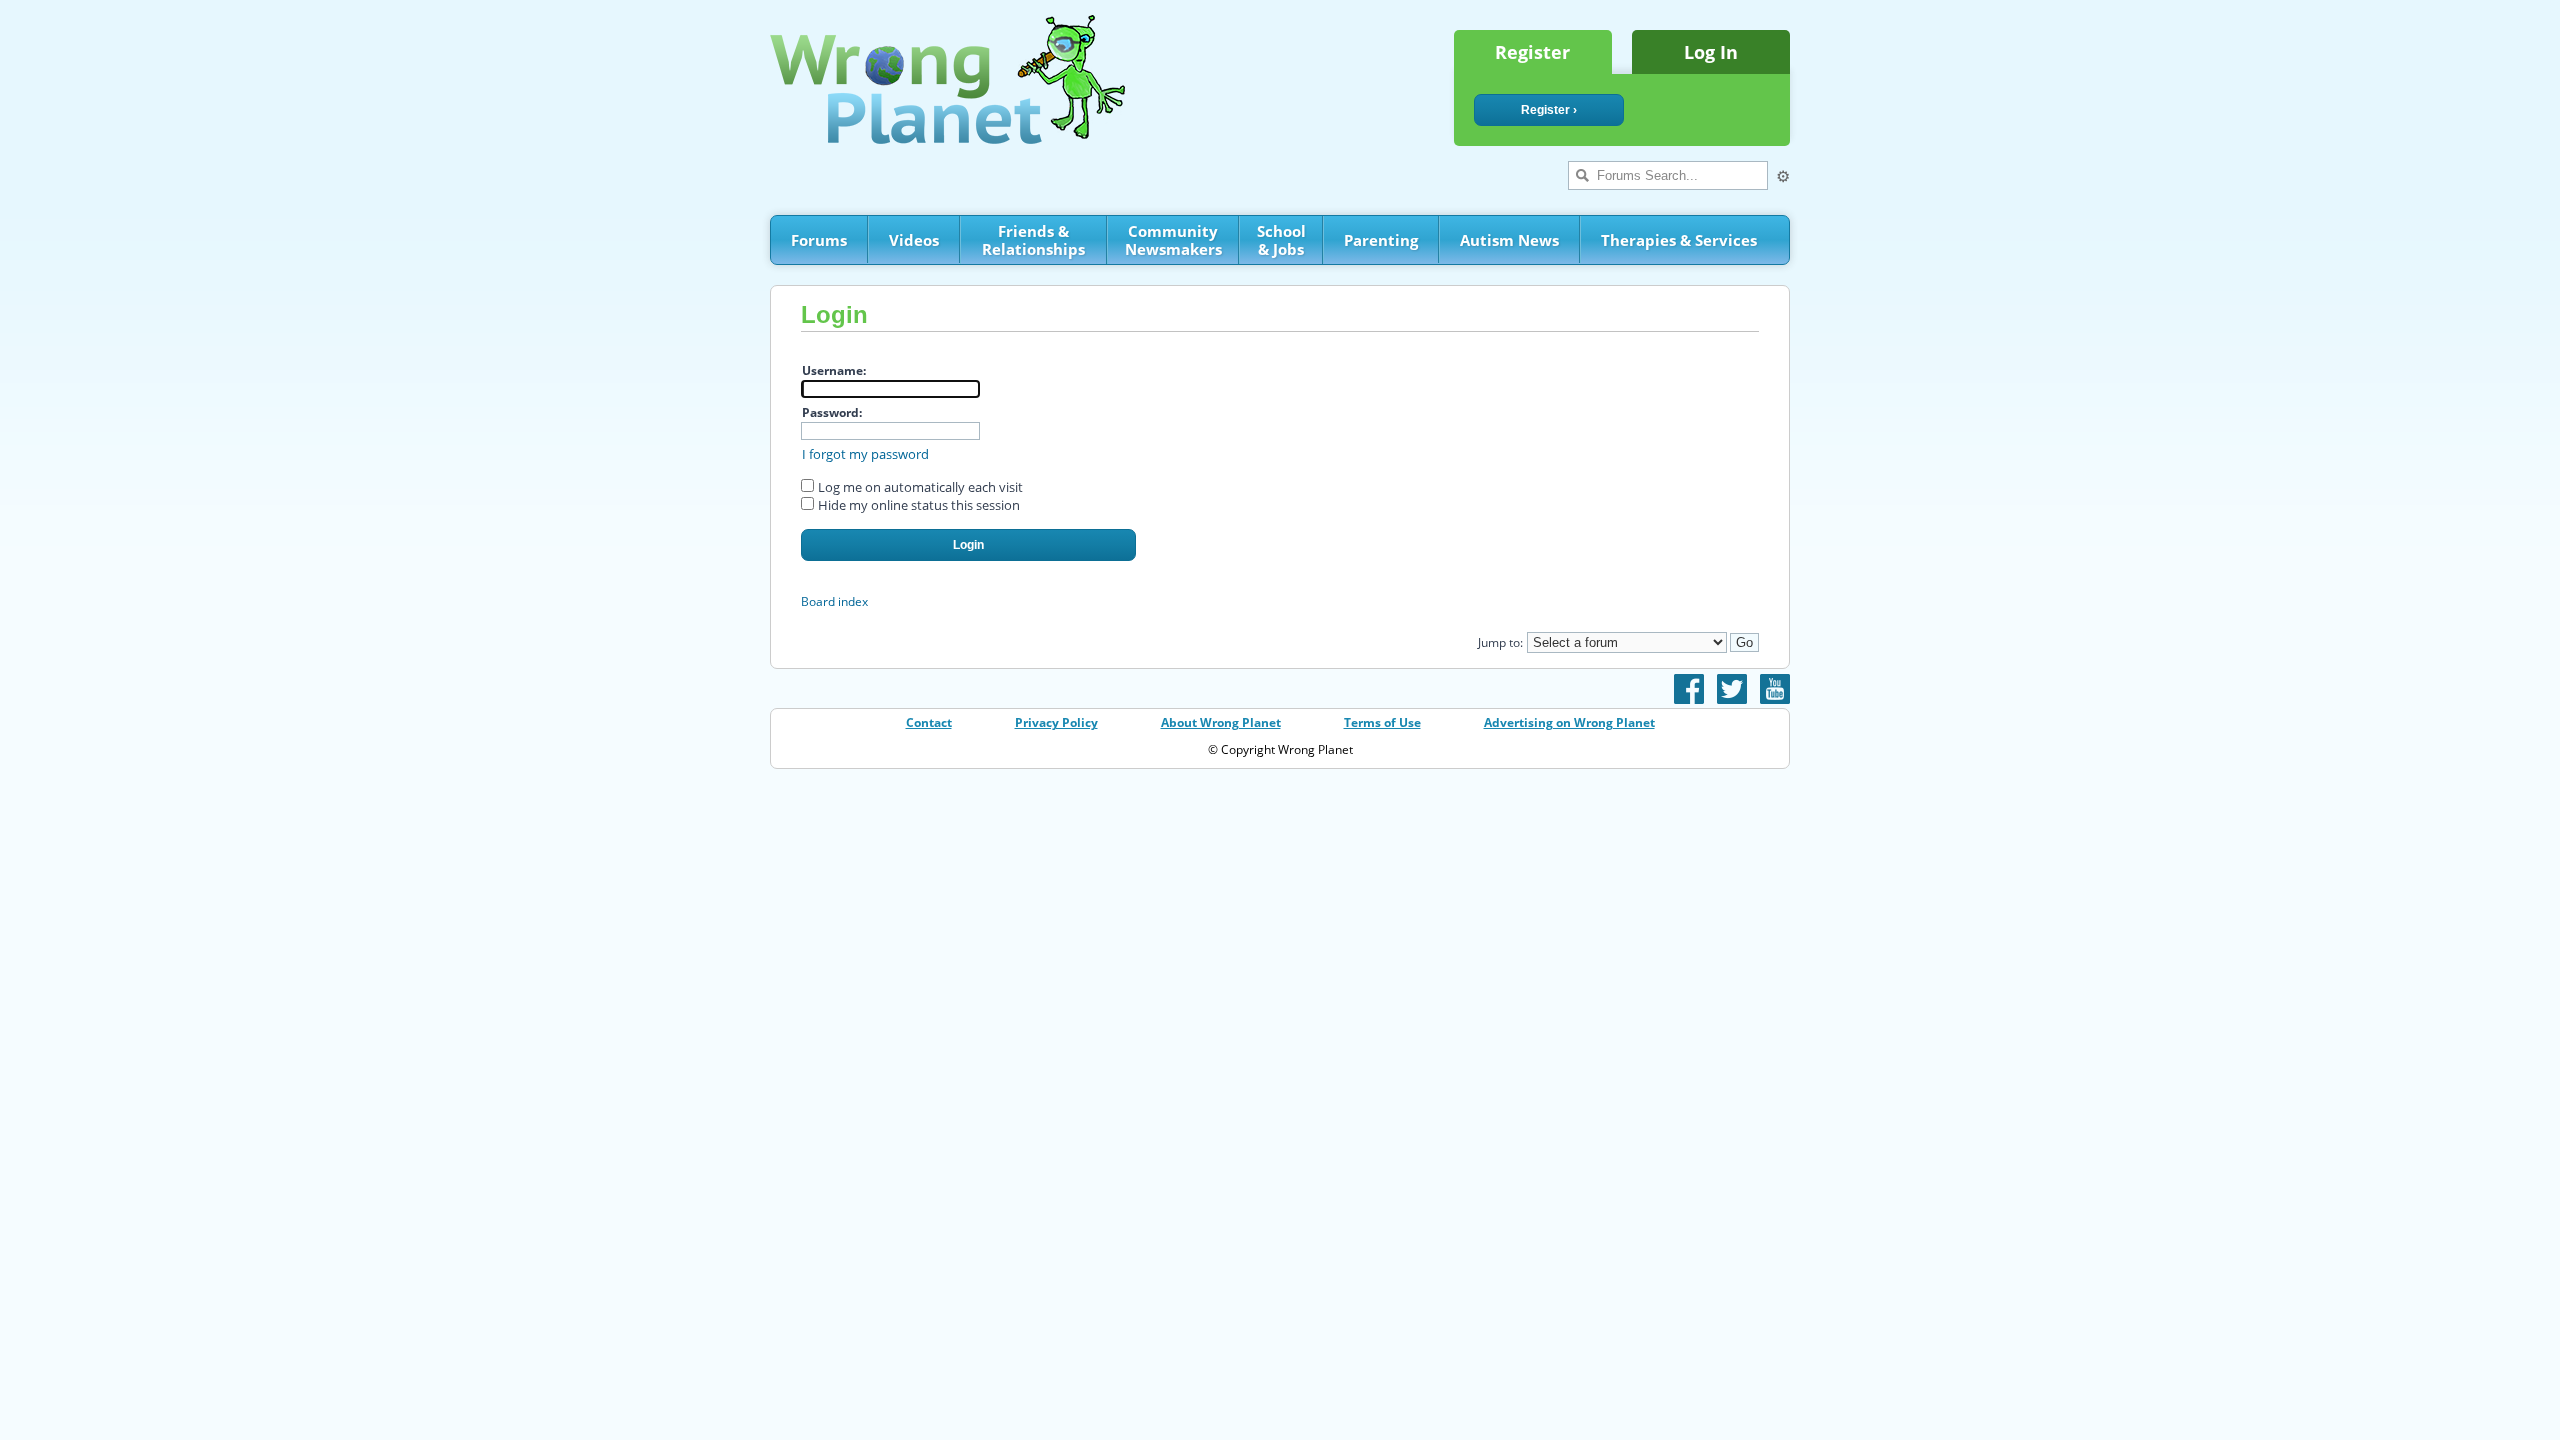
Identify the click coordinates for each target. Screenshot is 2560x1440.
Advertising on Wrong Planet (1569, 722)
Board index (834, 601)
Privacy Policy (1056, 722)
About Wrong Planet (1221, 722)
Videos (914, 240)
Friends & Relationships (1033, 240)
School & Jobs (1281, 240)
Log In (1711, 52)
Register (1532, 52)
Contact (929, 722)
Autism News (1509, 240)
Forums (819, 240)
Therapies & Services (1679, 240)
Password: (832, 412)
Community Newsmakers (1173, 240)
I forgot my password (865, 454)
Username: (834, 370)
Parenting (1381, 240)
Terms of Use (1382, 722)
